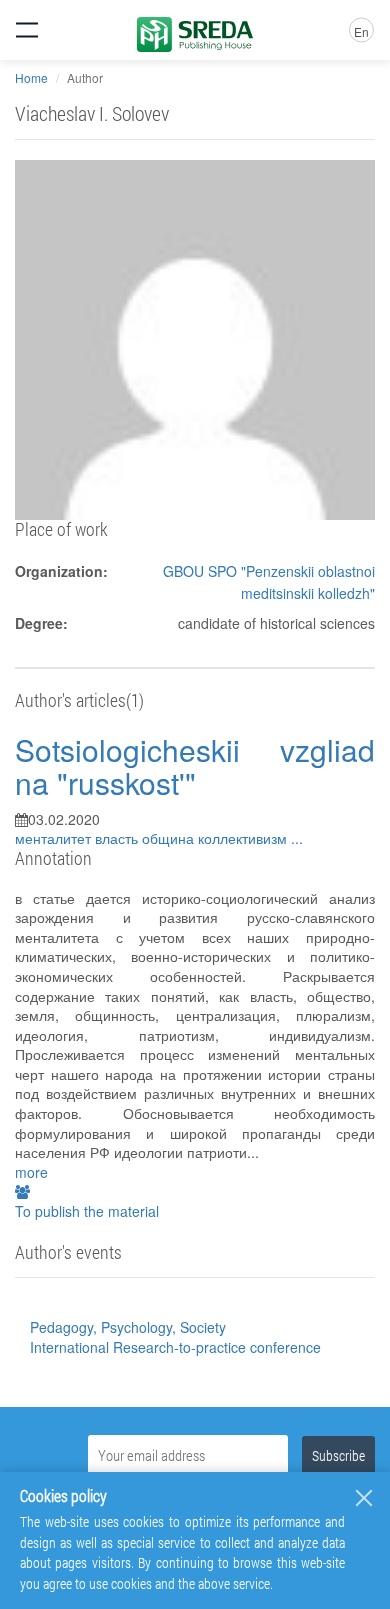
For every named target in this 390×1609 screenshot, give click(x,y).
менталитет (55, 838)
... (297, 838)
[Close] (364, 1498)
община (170, 838)
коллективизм (244, 838)
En (361, 31)
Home (31, 77)
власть (118, 838)
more (31, 1172)
